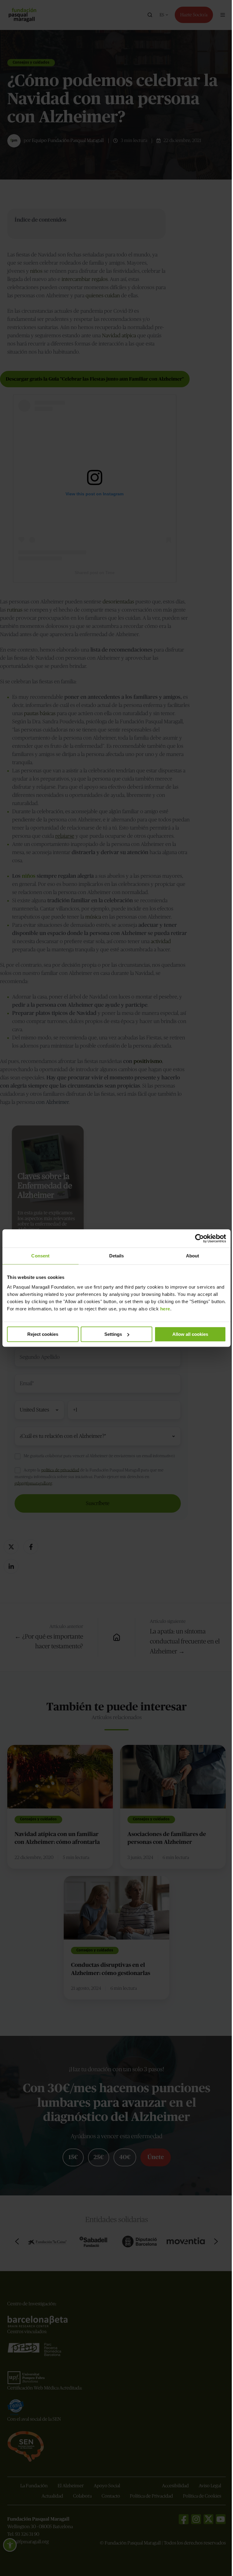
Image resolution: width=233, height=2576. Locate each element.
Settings (111, 1334)
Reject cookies (42, 1334)
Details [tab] (114, 1256)
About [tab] (189, 1256)
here (181, 1309)
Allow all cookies (187, 1334)
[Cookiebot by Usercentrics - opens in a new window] (195, 1238)
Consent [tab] (40, 1256)
